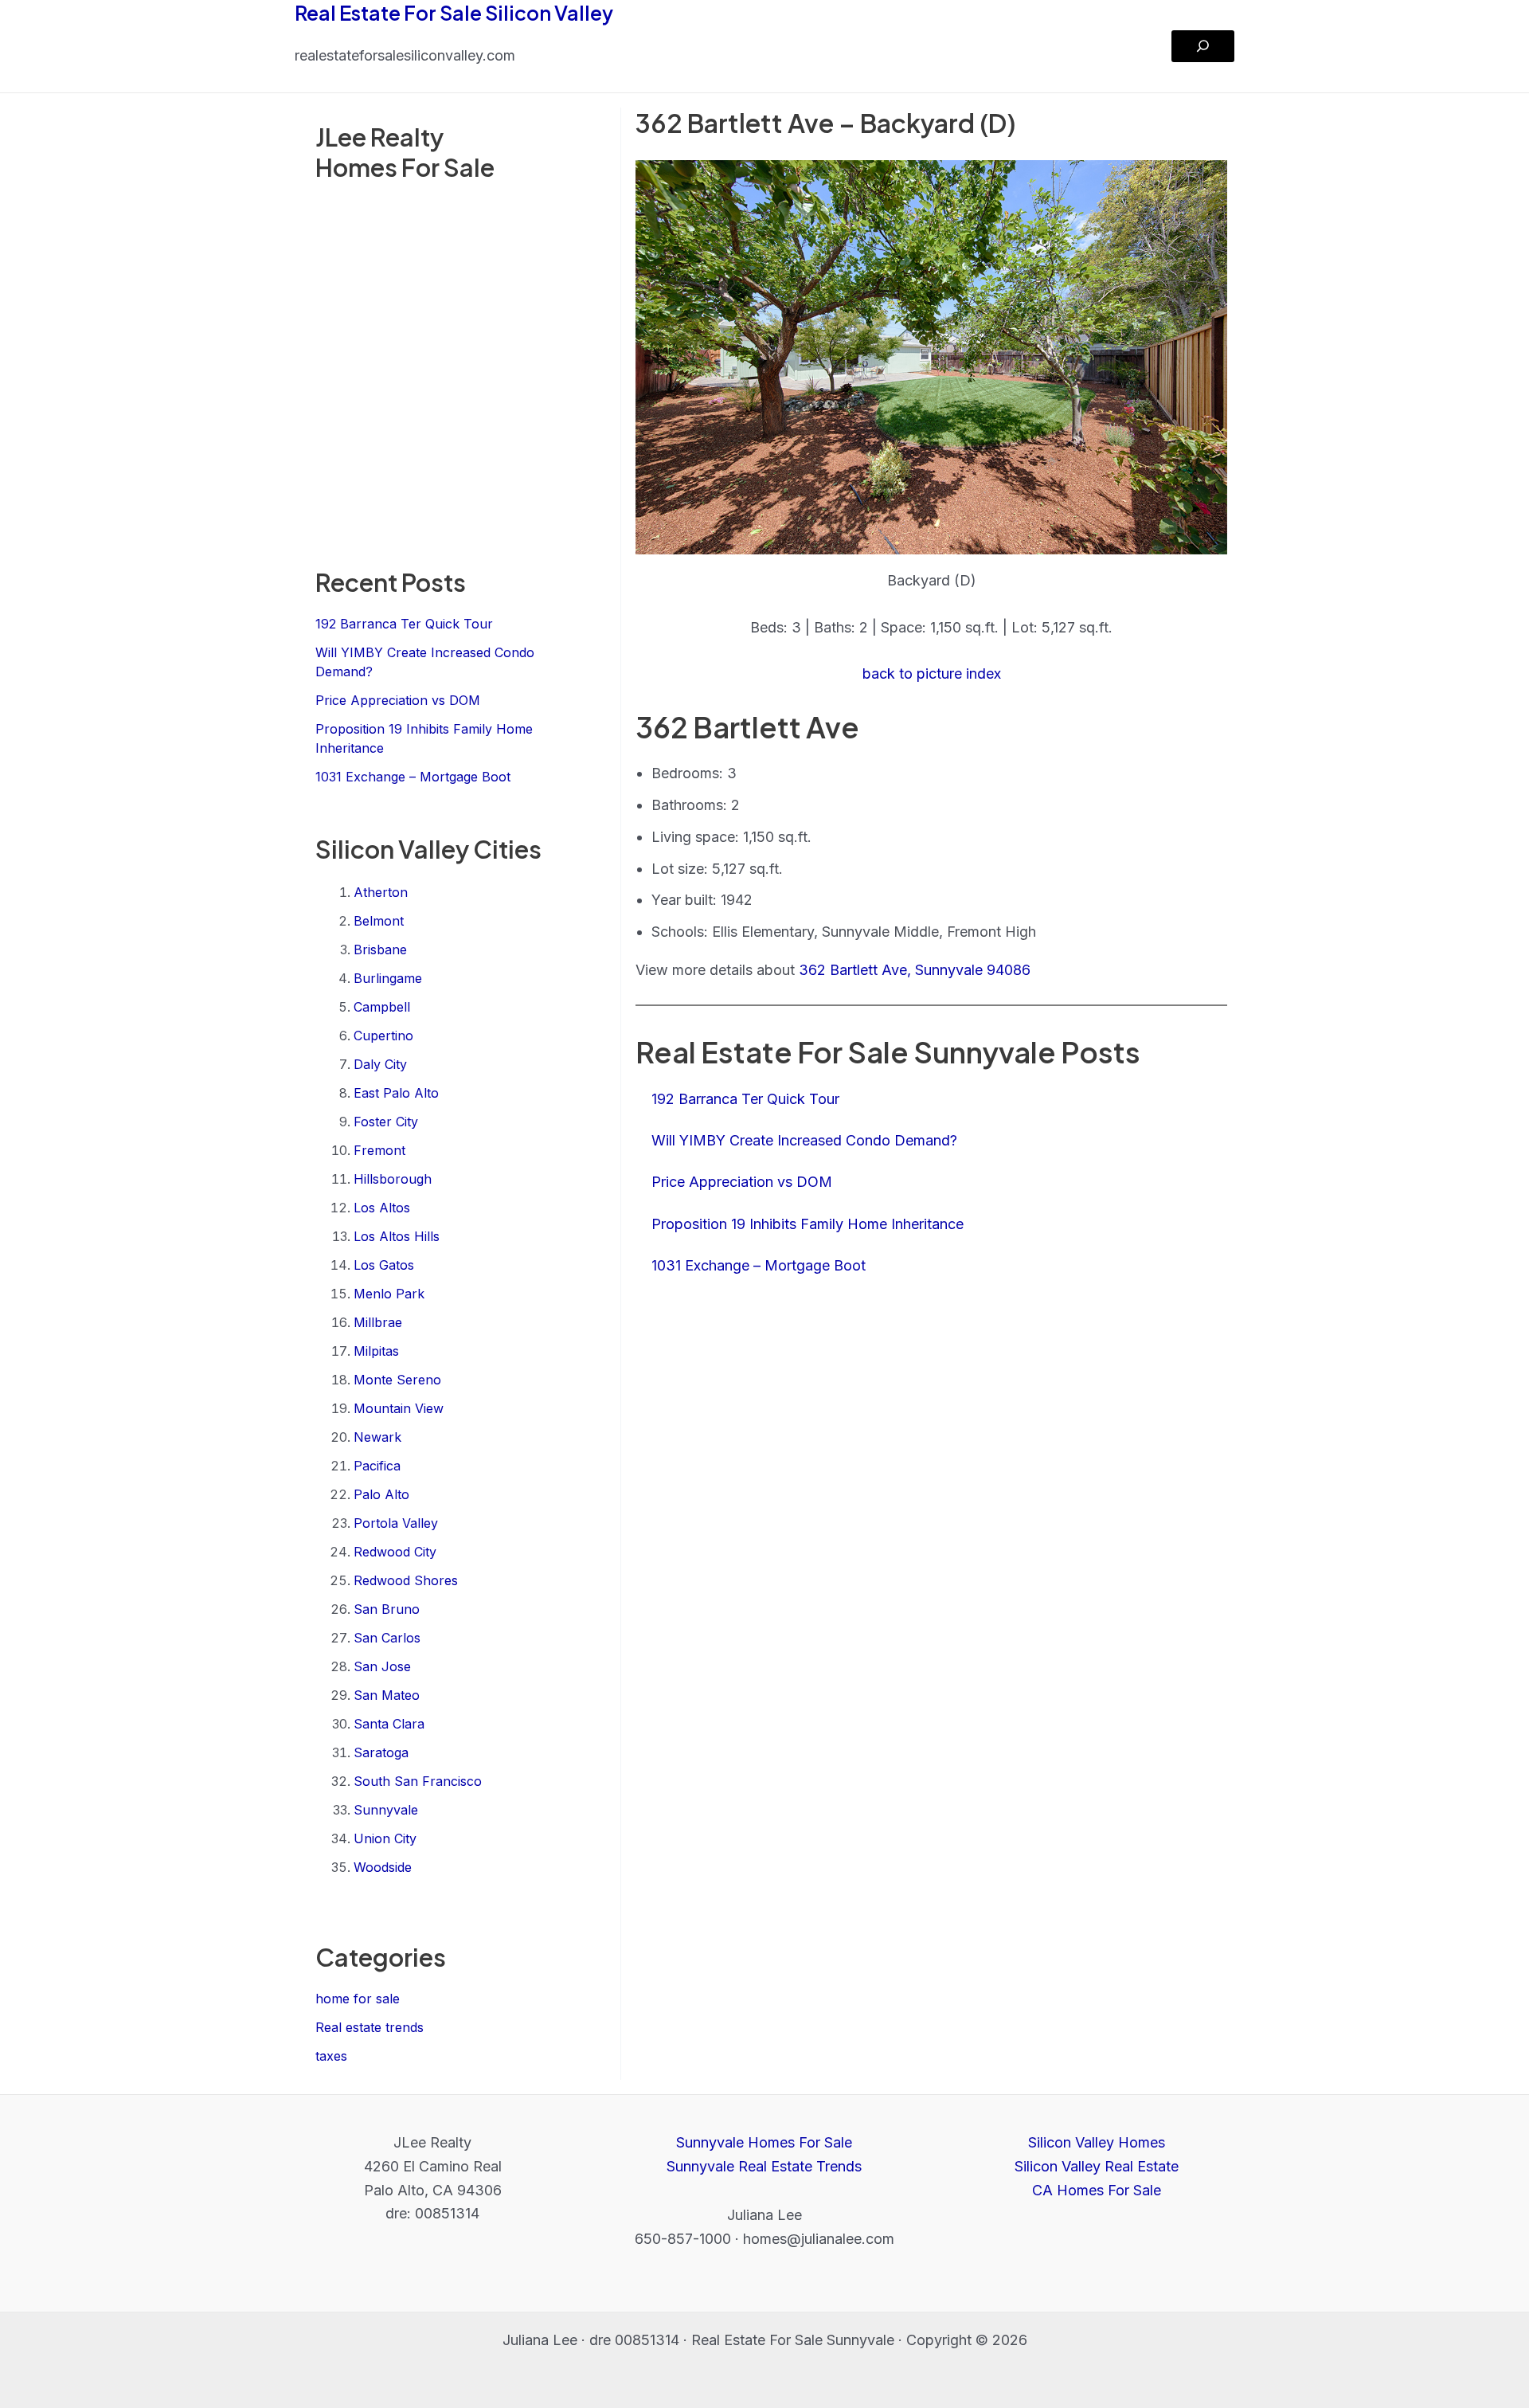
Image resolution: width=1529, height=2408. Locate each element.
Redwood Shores (406, 1580)
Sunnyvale (386, 1810)
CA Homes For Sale (1097, 2190)
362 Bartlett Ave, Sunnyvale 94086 (915, 970)
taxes (331, 2056)
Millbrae (378, 1322)
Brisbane (380, 949)
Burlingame (388, 978)
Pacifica (377, 1466)
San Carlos (387, 1638)
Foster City (386, 1122)
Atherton (381, 892)
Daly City (380, 1064)
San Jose (382, 1666)
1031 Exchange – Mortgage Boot (413, 777)
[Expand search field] (1203, 46)
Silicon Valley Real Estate (1097, 2166)
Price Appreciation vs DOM (398, 700)
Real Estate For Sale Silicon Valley (454, 13)
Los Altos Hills (397, 1236)
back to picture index (932, 673)
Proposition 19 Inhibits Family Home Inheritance (808, 1224)
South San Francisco (418, 1781)
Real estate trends (370, 2027)
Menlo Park (389, 1294)
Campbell (382, 1007)
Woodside (383, 1867)
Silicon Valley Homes (1097, 2142)
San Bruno (387, 1609)
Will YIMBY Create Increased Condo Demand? (804, 1140)
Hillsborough (393, 1179)
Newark (377, 1437)
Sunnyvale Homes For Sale (764, 2142)
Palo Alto (381, 1494)
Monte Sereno (397, 1380)
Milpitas (376, 1351)
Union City (385, 1838)
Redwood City (395, 1552)
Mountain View (399, 1408)
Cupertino (383, 1036)
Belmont (379, 921)
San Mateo (387, 1695)
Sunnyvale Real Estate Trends (764, 2166)
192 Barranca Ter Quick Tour (404, 624)
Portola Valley (396, 1523)
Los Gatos (384, 1265)
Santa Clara (389, 1724)
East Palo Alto (396, 1093)
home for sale (358, 1999)
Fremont (379, 1150)
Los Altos (382, 1208)
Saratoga (381, 1752)
